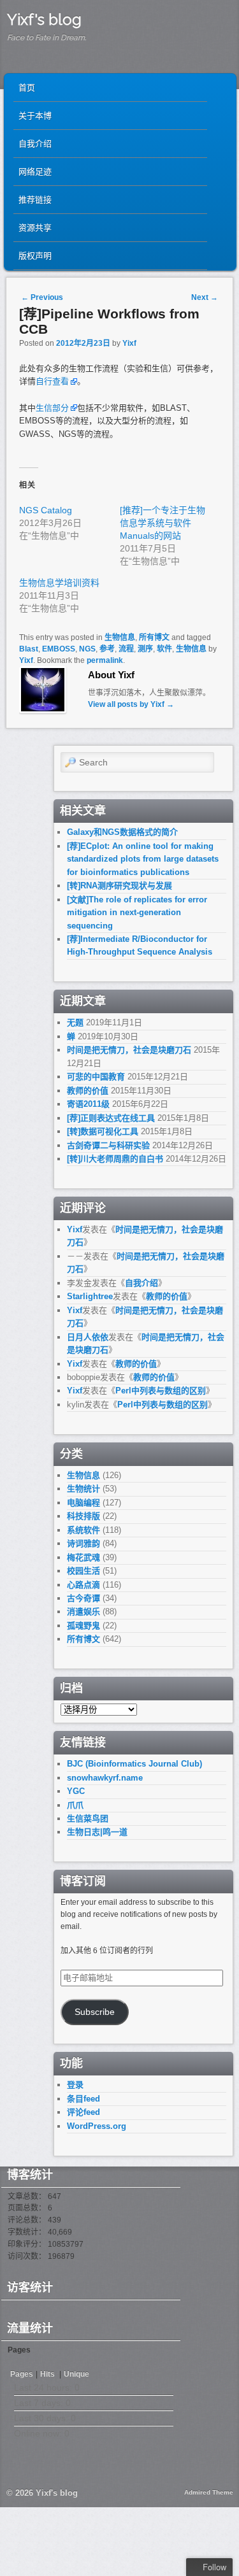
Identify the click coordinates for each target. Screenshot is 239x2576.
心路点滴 (83, 1585)
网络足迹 (35, 172)
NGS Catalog (46, 510)
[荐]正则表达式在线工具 (111, 1118)
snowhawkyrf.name (105, 1778)
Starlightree (90, 1296)
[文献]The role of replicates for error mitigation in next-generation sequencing (137, 913)
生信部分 (52, 408)
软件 (164, 649)
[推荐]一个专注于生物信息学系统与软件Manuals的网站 (163, 523)
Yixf (129, 343)
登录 (75, 2085)
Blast (29, 649)
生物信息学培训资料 (59, 583)
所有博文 (154, 637)
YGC (76, 1791)
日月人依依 (88, 1337)
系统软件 (83, 1530)
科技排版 (83, 1516)
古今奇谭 (83, 1598)
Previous (42, 297)
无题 (75, 1022)
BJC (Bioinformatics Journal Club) (134, 1764)
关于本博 (35, 116)
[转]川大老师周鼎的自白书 (115, 1159)
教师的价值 (88, 1091)
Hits (48, 2374)
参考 (107, 649)
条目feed (83, 2099)
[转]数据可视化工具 (103, 1131)
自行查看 (52, 381)
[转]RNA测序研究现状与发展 (119, 886)
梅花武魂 (83, 1557)
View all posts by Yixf (131, 704)
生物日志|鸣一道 (97, 1832)
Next (205, 297)
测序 (145, 649)
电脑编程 (83, 1503)
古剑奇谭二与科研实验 (108, 1145)
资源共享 (35, 228)
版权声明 (35, 256)
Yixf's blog (44, 19)
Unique (76, 2374)
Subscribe (95, 2012)
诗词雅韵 (83, 1543)
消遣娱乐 (83, 1612)
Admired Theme (209, 2492)
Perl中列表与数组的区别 (161, 1391)
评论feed (83, 2112)
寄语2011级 (88, 1104)
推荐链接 (35, 200)
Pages (22, 2374)
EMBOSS (59, 649)
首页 (27, 88)
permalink (105, 660)
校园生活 (83, 1571)
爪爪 (75, 1805)
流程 (126, 649)
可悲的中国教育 (96, 1077)
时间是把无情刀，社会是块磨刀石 (129, 1050)
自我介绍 (35, 144)
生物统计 (83, 1489)
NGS (87, 649)
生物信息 (120, 637)
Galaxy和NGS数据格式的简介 (122, 832)
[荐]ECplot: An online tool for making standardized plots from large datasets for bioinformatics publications (143, 859)
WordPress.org (97, 2126)
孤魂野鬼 (83, 1626)
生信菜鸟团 (88, 1818)
